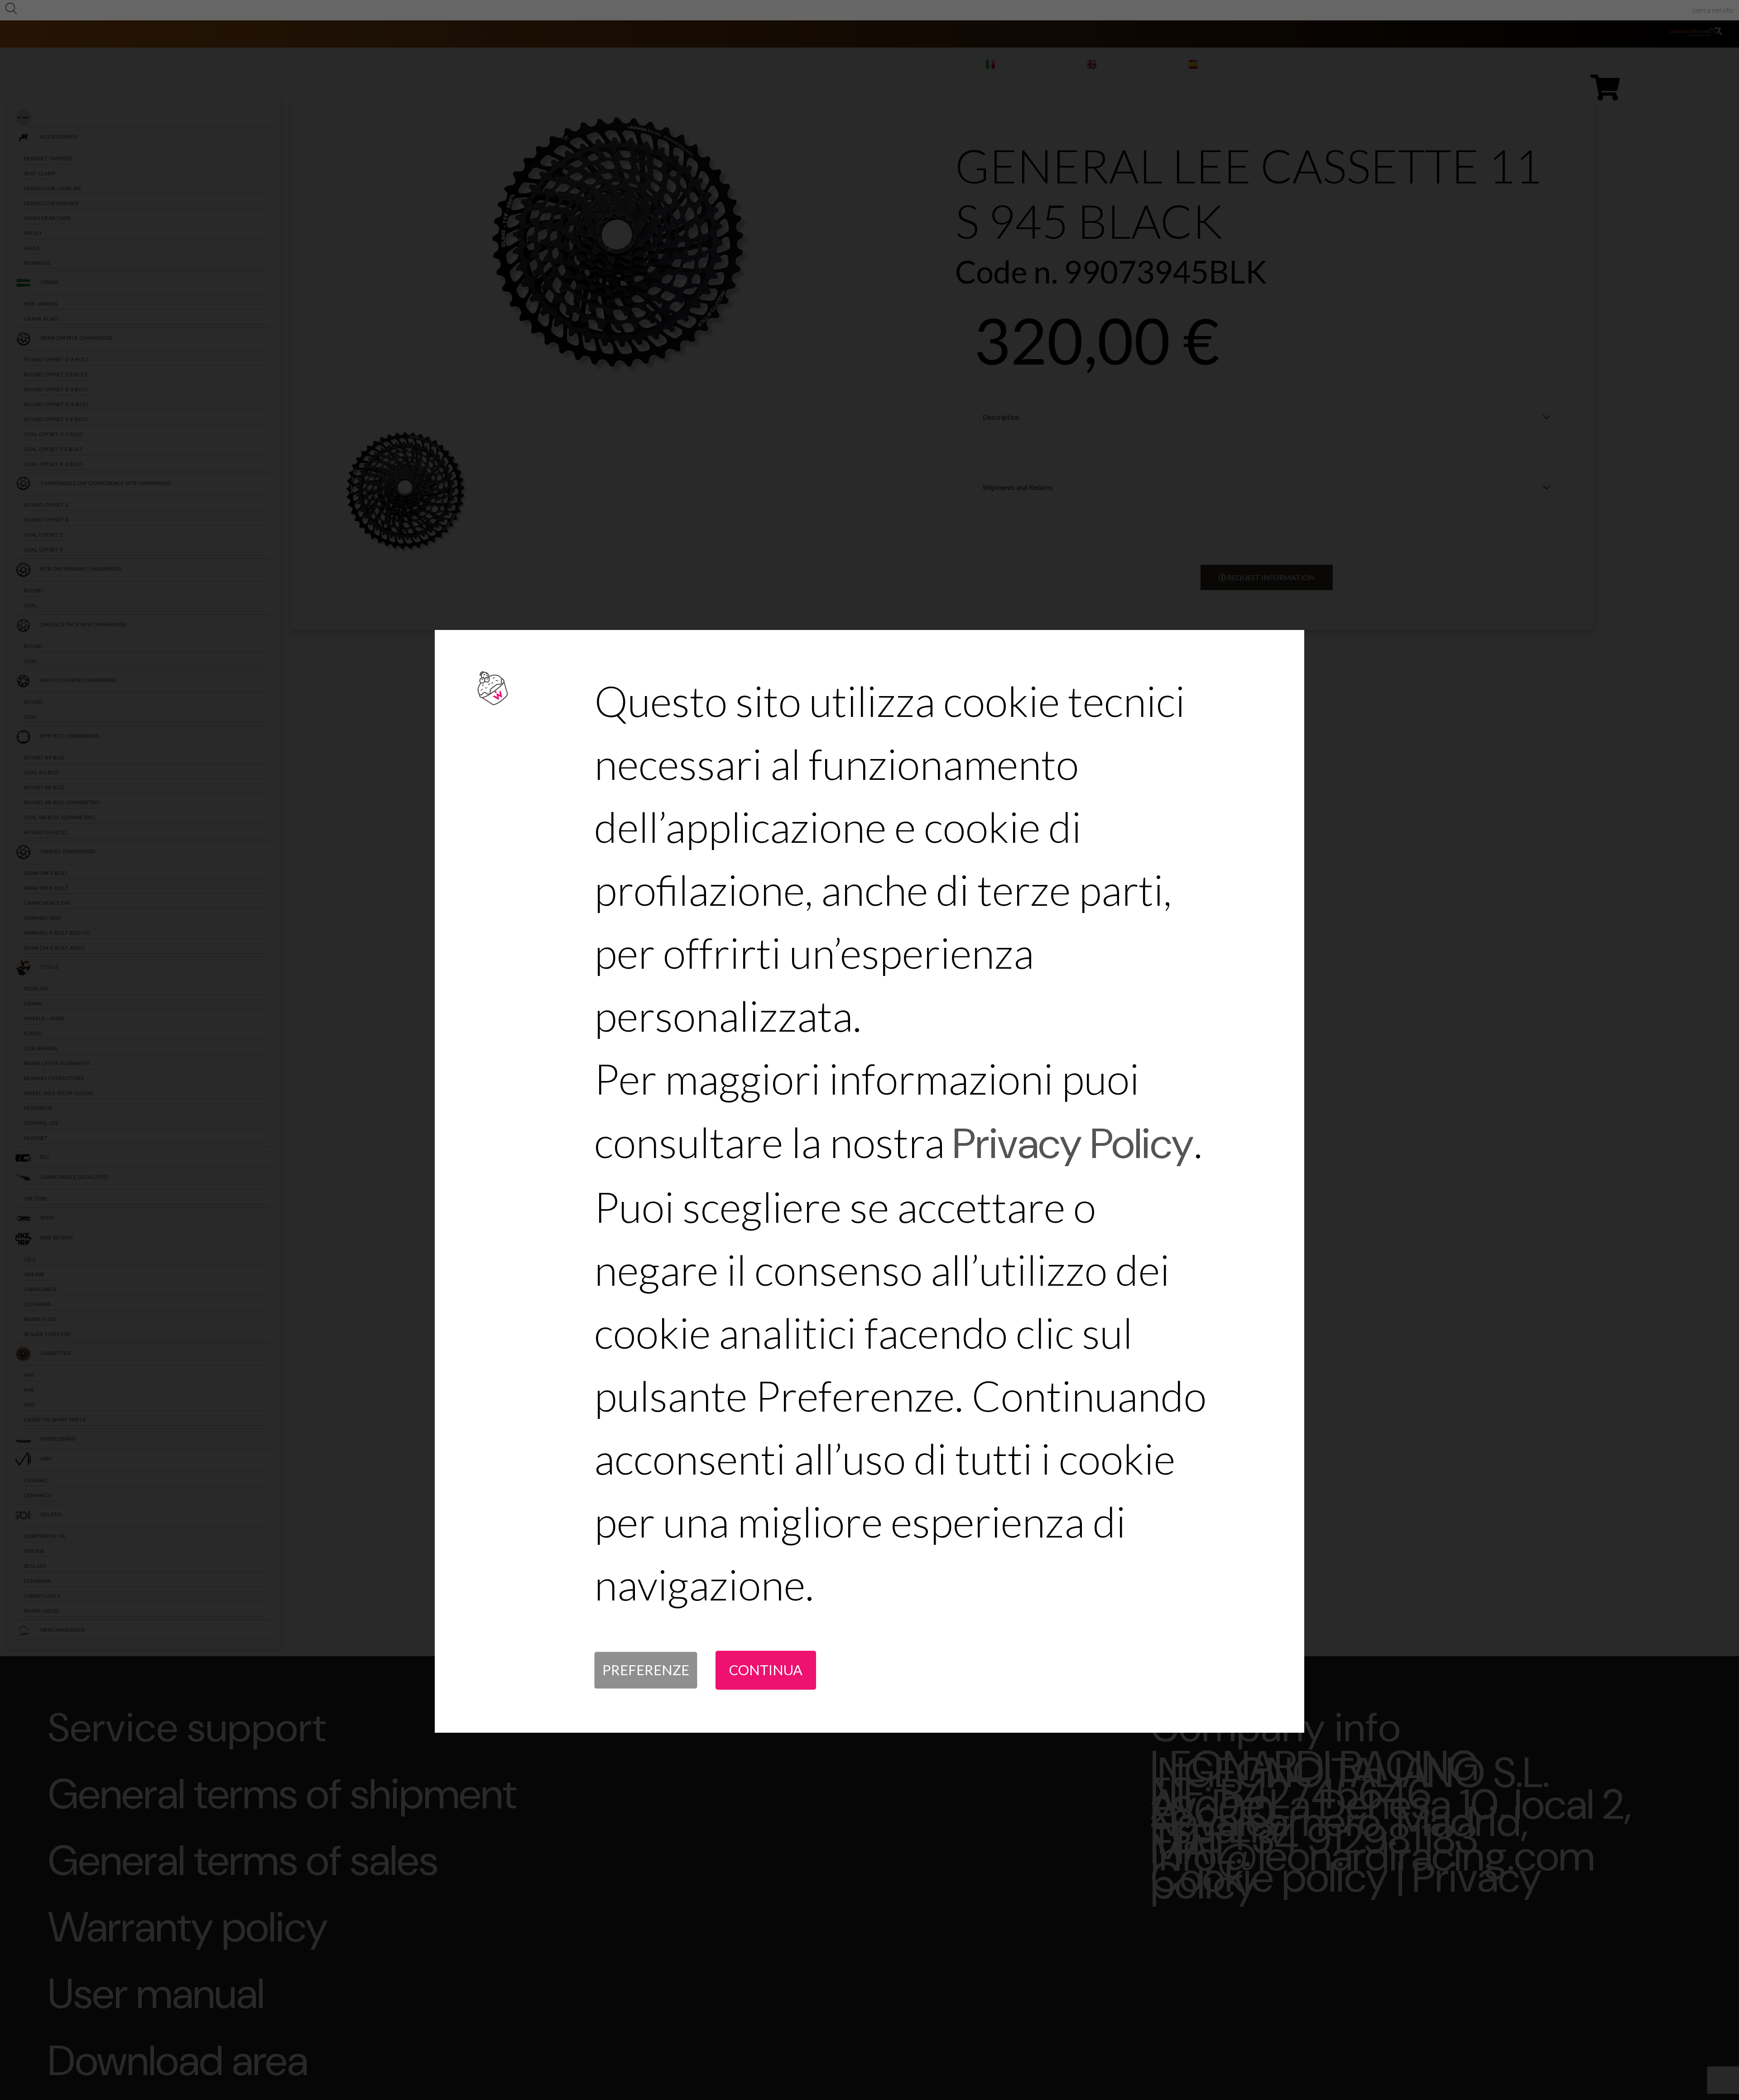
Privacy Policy (1073, 1144)
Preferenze (646, 1670)
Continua (766, 1670)
